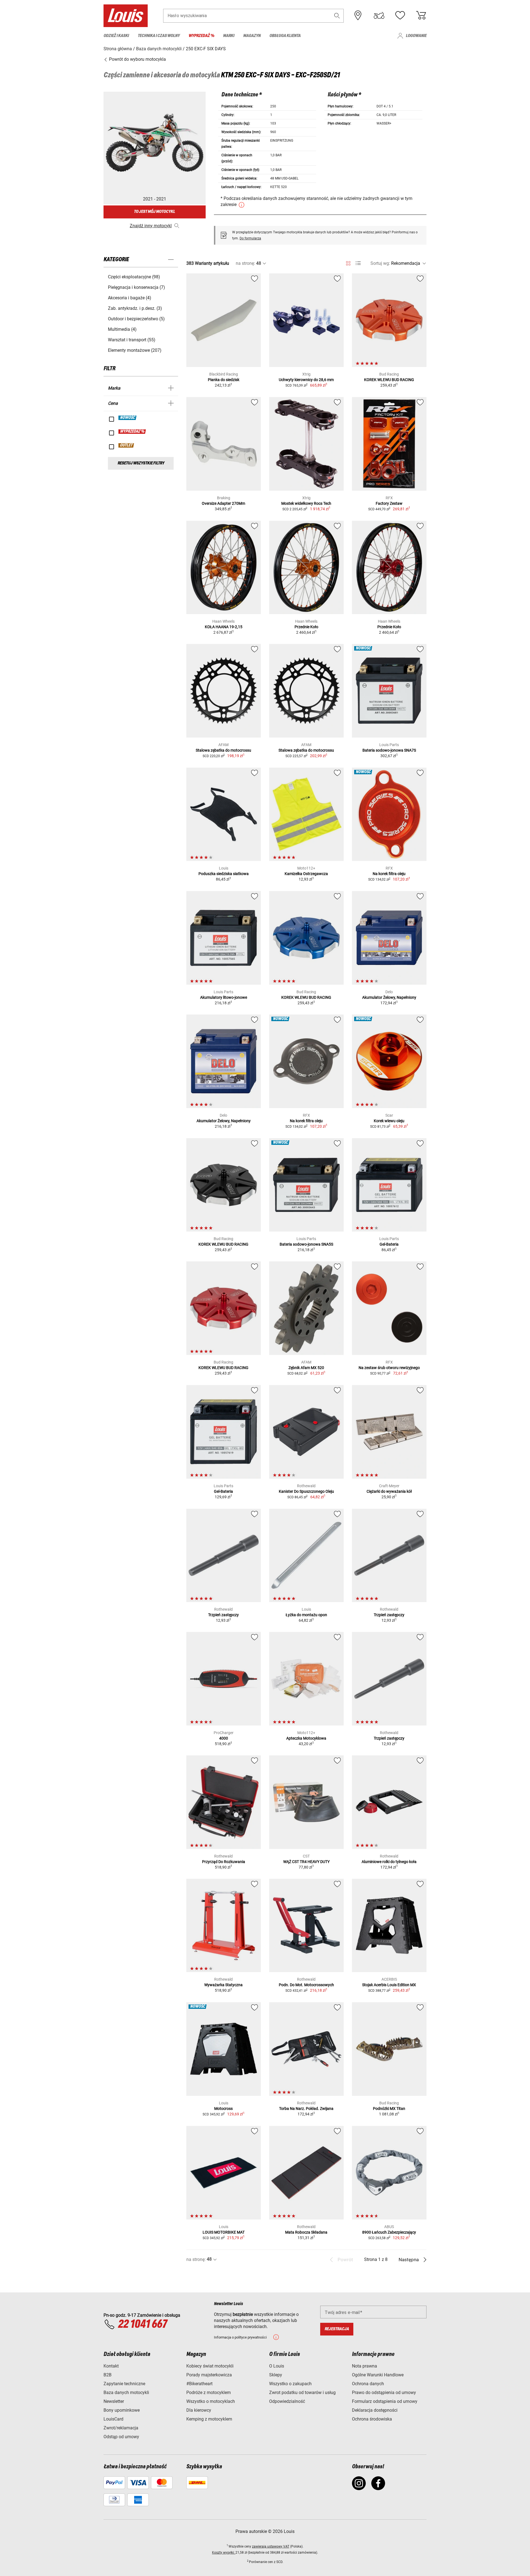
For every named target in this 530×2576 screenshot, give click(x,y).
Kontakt (111, 2366)
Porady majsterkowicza (209, 2375)
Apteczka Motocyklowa (306, 1738)
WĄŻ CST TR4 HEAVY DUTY (306, 1862)
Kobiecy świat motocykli (210, 2366)
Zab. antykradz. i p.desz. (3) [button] (135, 308)
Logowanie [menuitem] (416, 36)
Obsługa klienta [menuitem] (285, 36)
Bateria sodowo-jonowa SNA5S (306, 1244)
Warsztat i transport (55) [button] (132, 340)
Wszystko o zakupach (290, 2384)
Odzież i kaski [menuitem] (116, 36)
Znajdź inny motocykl (151, 226)
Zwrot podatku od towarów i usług (302, 2393)
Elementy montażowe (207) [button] (135, 350)
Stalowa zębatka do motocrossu (223, 750)
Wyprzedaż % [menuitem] (201, 36)
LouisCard (113, 2419)
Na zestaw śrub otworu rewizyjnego (389, 1368)
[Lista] (358, 263)
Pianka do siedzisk (224, 380)
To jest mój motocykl (154, 212)
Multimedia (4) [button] (122, 329)
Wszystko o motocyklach (211, 2401)
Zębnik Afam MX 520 (306, 1368)
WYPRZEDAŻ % (132, 432)
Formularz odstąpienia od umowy (385, 2401)
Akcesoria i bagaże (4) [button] (130, 298)
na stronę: (245, 263)
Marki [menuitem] (229, 36)
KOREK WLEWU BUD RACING (389, 380)
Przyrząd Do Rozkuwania (224, 1862)
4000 (224, 1738)
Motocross (223, 2109)
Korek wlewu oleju (389, 1121)
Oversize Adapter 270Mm (223, 503)
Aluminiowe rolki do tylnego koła (389, 1862)
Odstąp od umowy (121, 2437)
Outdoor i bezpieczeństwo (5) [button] (136, 319)
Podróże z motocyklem (209, 2393)
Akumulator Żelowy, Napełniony (389, 997)
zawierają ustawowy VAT (271, 2546)
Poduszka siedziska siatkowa (224, 874)
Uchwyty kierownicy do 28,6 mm (306, 380)
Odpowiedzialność (287, 2401)
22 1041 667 (142, 2324)
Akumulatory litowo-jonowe (224, 997)
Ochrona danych (368, 2384)
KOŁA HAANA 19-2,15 (224, 627)
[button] (337, 16)
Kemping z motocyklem (209, 2419)
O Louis (277, 2366)
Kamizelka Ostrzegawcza (306, 874)
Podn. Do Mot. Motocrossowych (306, 1985)
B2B (108, 2375)
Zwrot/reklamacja (121, 2428)
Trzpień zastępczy (223, 1615)
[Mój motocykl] (379, 15)
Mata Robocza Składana (306, 2232)
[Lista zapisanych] (400, 15)
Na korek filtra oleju (389, 874)
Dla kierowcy (199, 2410)
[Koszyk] (421, 15)
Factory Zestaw (389, 503)
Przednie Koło (306, 627)
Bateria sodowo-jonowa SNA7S (389, 750)
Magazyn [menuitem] (252, 36)
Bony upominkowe (122, 2410)
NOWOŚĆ (128, 418)
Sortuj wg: (380, 263)
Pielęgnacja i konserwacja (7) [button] (137, 287)
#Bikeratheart (199, 2384)
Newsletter (114, 2401)
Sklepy (276, 2375)
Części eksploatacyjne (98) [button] (134, 277)
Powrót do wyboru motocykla (137, 59)
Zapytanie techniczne (124, 2384)
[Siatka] (348, 262)
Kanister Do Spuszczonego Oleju (306, 1491)
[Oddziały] (358, 15)
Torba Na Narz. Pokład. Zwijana (306, 2109)
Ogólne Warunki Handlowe (378, 2375)
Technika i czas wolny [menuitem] (159, 36)
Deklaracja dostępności (375, 2410)
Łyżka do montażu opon (306, 1615)
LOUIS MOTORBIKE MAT (224, 2232)
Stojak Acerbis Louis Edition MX (389, 1985)
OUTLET (126, 445)
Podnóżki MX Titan (389, 2109)
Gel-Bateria (389, 1244)
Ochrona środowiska (372, 2419)
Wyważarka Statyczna (223, 1985)
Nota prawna (365, 2366)
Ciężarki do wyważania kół (389, 1491)
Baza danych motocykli (126, 2393)
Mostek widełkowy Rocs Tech (306, 503)
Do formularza (250, 238)
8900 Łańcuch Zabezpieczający (389, 2232)
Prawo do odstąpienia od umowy (384, 2393)
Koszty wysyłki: (224, 2553)
